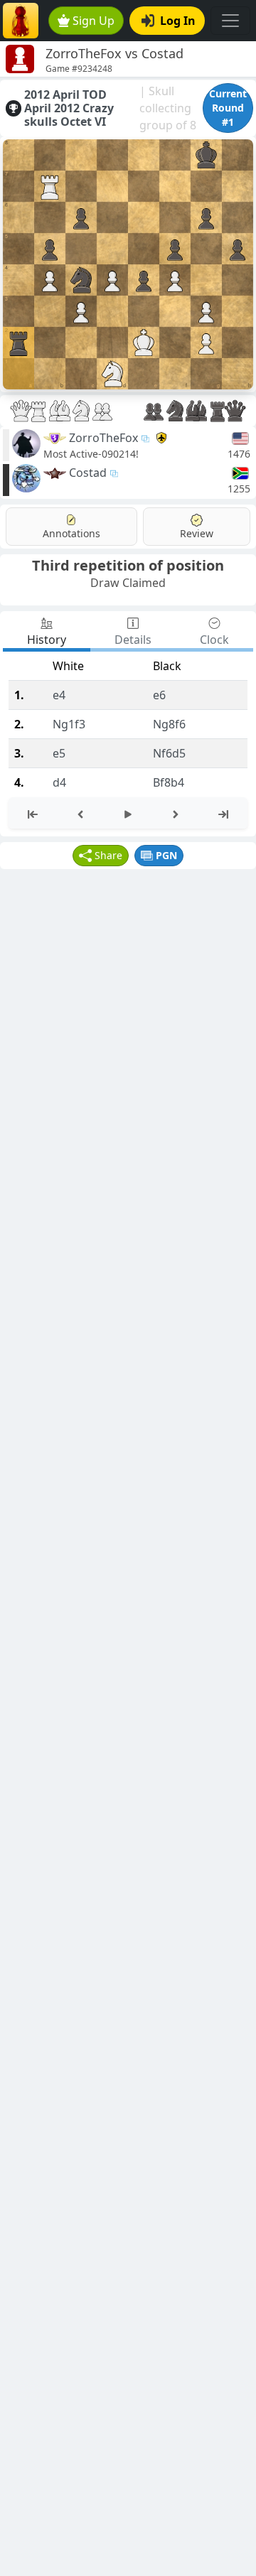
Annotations (71, 533)
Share (108, 855)
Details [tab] (133, 640)
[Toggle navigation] (230, 21)
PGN (166, 855)
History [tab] (47, 640)
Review (197, 533)
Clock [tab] (214, 640)
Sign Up (94, 21)
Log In (178, 21)
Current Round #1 (228, 108)
